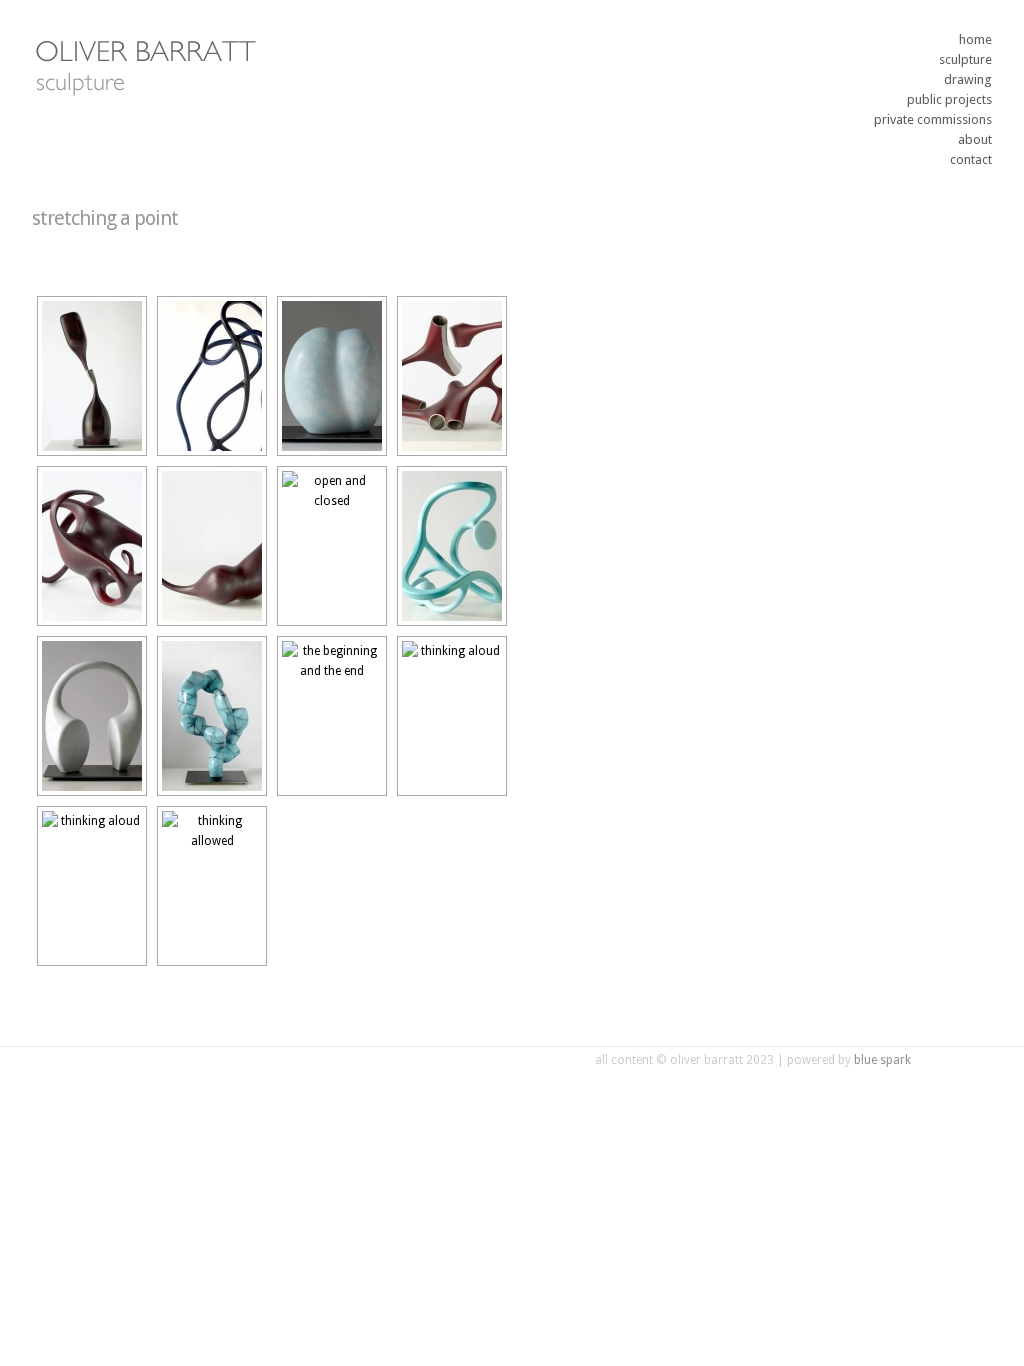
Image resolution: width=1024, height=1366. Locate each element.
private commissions (933, 119)
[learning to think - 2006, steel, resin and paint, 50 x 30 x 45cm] (332, 376)
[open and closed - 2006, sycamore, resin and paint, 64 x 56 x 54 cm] (332, 546)
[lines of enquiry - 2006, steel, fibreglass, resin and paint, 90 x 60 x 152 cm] (212, 376)
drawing (968, 79)
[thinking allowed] (212, 886)
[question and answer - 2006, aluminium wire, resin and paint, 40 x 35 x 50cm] (92, 716)
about (975, 139)
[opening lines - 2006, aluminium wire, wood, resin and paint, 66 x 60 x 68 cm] (452, 546)
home (975, 39)
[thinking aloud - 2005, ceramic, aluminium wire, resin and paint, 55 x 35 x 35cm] (92, 886)
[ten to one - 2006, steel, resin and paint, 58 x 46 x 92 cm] (212, 716)
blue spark (882, 1060)
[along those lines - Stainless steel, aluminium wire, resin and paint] (452, 376)
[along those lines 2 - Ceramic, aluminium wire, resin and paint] (92, 546)
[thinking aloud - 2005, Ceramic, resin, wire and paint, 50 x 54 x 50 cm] (452, 716)
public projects (949, 99)
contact (971, 159)
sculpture (965, 59)
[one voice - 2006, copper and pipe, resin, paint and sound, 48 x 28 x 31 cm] (212, 546)
